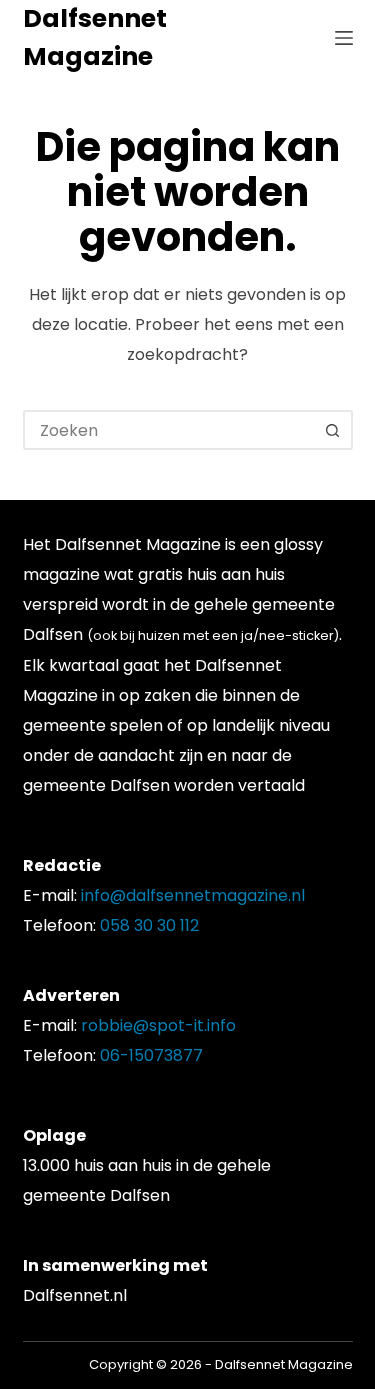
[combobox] (170, 430)
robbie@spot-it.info (158, 1025)
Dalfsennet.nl (75, 1295)
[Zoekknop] (333, 430)
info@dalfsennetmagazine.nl (193, 895)
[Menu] (344, 38)
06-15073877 (151, 1055)
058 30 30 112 (149, 925)
